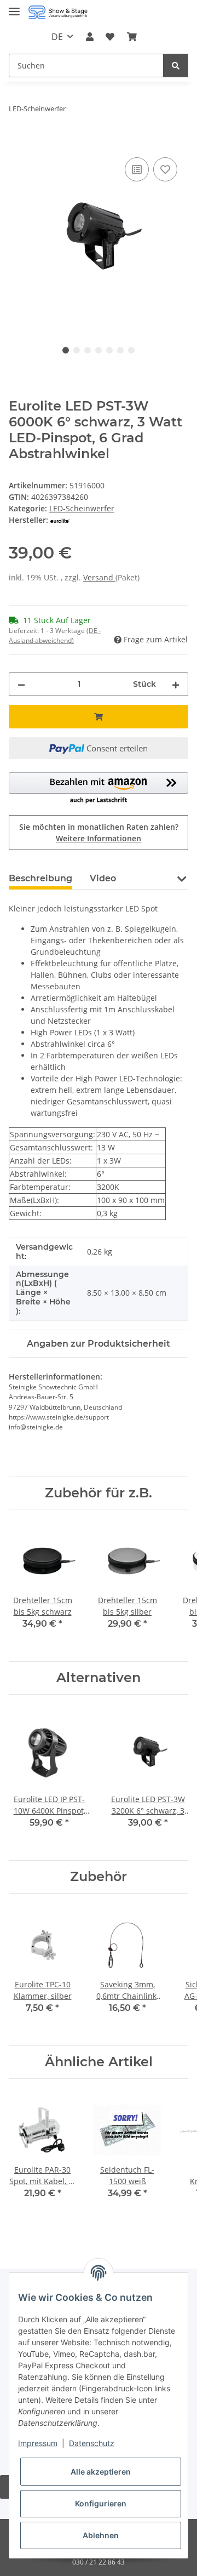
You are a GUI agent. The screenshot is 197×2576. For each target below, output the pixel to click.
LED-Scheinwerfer (82, 508)
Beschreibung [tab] (40, 878)
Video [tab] (103, 878)
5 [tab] (109, 350)
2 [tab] (77, 350)
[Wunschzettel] (110, 37)
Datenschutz (92, 2443)
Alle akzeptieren (101, 2472)
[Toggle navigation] (14, 7)
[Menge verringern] (21, 684)
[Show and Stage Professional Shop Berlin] (58, 12)
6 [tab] (120, 350)
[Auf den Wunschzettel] (165, 169)
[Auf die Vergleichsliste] (137, 169)
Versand (99, 577)
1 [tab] (66, 350)
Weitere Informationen (99, 838)
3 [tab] (88, 350)
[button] (90, 37)
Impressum (38, 2443)
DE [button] (57, 37)
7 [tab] (131, 350)
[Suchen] (176, 65)
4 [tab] (99, 350)
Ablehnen (101, 2535)
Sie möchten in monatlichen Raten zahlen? (99, 833)
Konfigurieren (101, 2503)
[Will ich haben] (18, 143)
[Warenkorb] (131, 37)
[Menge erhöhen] (176, 684)
